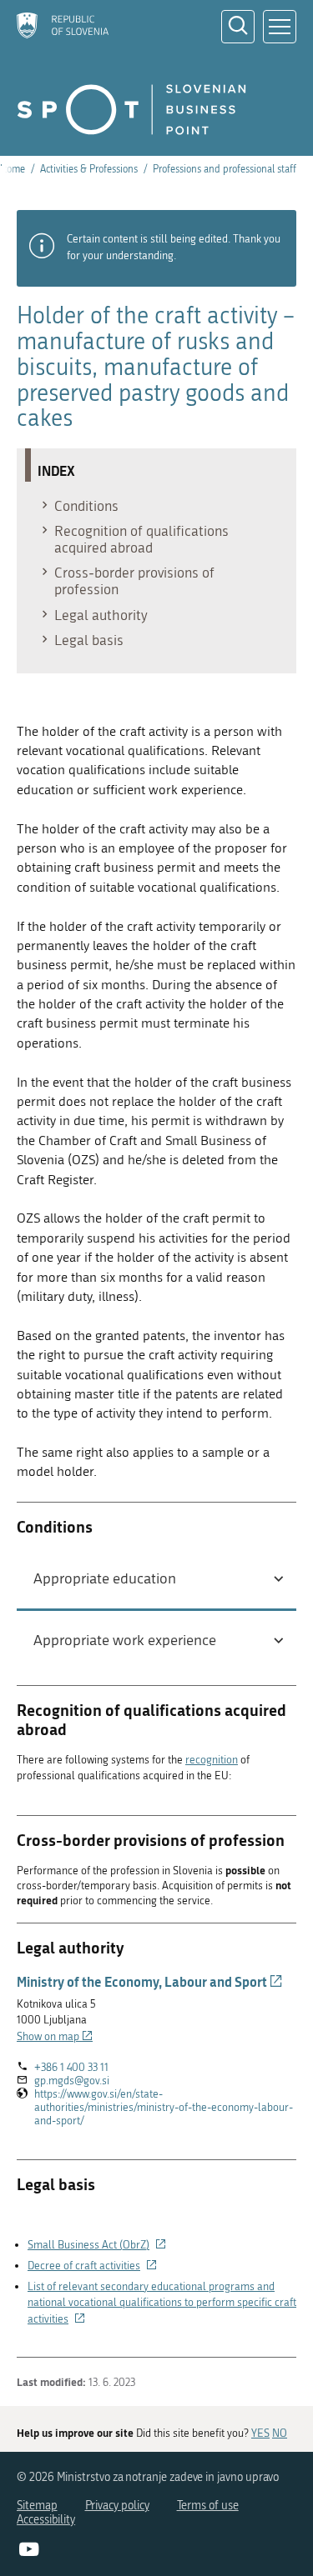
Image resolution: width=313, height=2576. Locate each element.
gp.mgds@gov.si (72, 2081)
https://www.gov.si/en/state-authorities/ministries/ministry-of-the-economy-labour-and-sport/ (164, 2108)
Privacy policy (117, 2506)
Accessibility (46, 2520)
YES (260, 2433)
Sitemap (37, 2506)
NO (280, 2433)
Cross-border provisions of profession (134, 581)
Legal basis (89, 640)
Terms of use (208, 2506)
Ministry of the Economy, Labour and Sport (150, 1981)
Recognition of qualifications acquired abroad (141, 539)
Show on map (55, 2036)
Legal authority (101, 615)
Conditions (86, 506)
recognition (212, 1760)
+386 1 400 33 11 (71, 2067)
